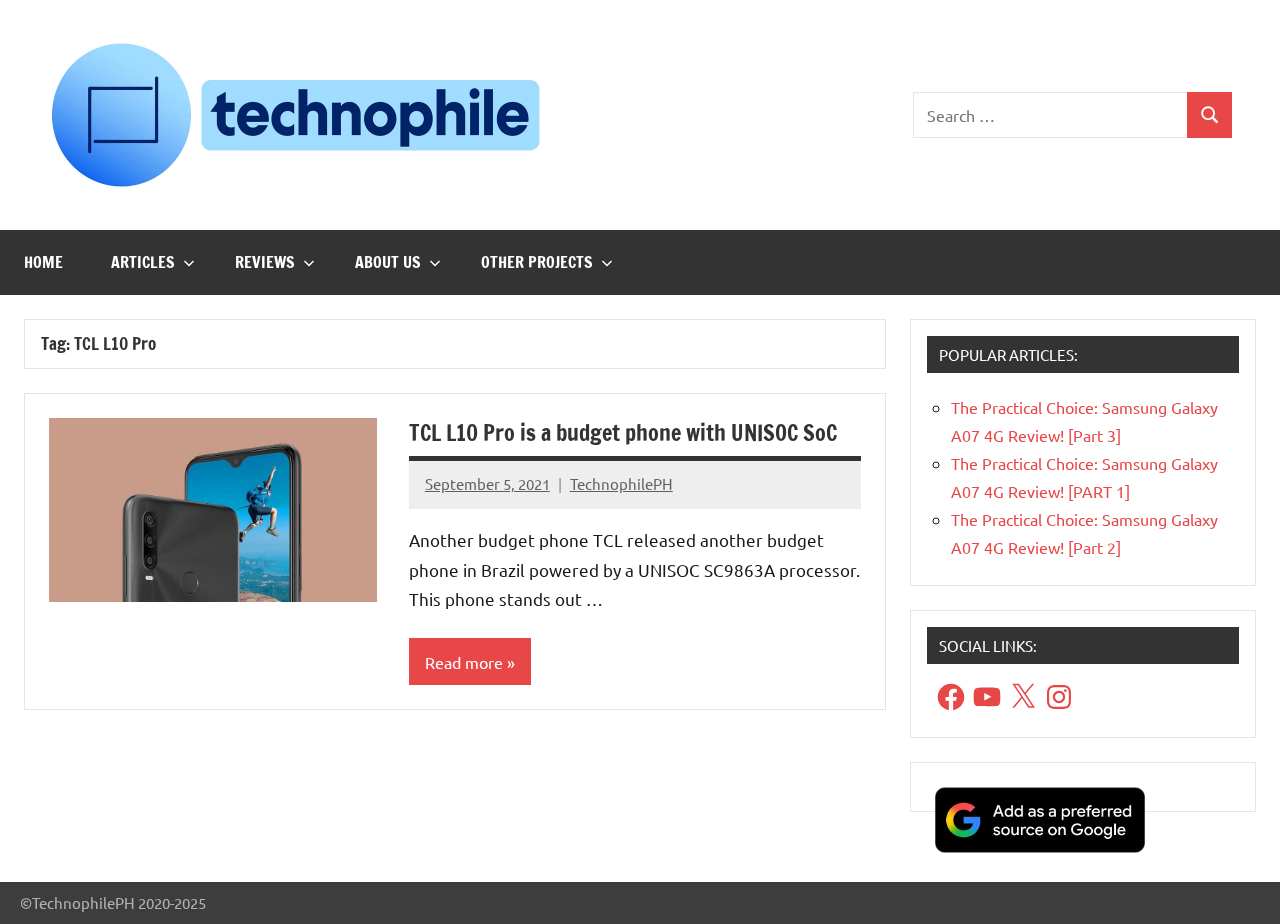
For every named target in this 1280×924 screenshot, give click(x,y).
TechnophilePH (621, 483)
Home (43, 262)
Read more (464, 662)
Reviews (265, 262)
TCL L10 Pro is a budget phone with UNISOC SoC (623, 432)
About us (388, 262)
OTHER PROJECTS (537, 262)
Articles (143, 262)
